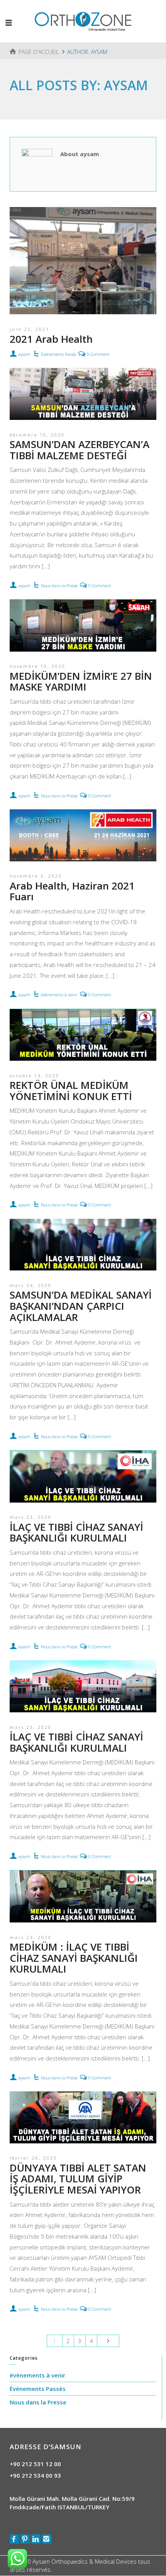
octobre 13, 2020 (35, 1076)
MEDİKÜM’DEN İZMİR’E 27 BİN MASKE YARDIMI (81, 681)
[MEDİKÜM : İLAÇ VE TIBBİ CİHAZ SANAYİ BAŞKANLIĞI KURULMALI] (83, 1896)
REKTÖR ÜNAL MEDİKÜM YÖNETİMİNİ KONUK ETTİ (71, 1091)
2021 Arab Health (51, 339)
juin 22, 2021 (30, 329)
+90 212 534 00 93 (35, 2475)
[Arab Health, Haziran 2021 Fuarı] (83, 835)
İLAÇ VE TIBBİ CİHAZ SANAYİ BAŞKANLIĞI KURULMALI (76, 1532)
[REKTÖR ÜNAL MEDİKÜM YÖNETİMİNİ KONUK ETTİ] (83, 1035)
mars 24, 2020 (31, 1285)
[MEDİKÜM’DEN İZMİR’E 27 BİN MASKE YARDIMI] (83, 626)
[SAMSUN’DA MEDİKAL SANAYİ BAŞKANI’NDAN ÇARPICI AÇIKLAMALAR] (83, 1245)
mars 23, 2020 (31, 1517)
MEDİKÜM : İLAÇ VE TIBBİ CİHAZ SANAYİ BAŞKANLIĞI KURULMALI (74, 1958)
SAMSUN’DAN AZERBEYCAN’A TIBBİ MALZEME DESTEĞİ (80, 450)
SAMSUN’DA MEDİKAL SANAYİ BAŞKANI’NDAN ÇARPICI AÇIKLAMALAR (81, 1306)
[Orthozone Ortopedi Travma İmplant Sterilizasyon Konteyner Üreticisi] (83, 20)
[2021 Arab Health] (83, 261)
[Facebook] (14, 2539)
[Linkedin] (36, 2539)
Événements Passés (58, 354)
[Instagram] (47, 2539)
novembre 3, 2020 (36, 876)
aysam (24, 354)
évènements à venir (59, 995)
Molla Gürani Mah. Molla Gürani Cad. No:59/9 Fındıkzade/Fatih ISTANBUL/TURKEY (72, 2503)
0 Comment (98, 354)
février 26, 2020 (33, 2158)
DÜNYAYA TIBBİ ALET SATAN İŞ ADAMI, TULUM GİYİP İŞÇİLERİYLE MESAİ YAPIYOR (78, 2179)
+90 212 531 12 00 (35, 2464)
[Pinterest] (25, 2539)
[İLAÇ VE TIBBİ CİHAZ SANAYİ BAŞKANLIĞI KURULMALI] (83, 1477)
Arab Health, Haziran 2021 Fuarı (72, 891)
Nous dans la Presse (59, 585)
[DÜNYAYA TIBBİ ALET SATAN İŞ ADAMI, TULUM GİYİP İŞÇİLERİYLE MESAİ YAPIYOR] (83, 2117)
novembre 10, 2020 (38, 666)
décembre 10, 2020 (37, 435)
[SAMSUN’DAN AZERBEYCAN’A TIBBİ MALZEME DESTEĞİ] (83, 394)
